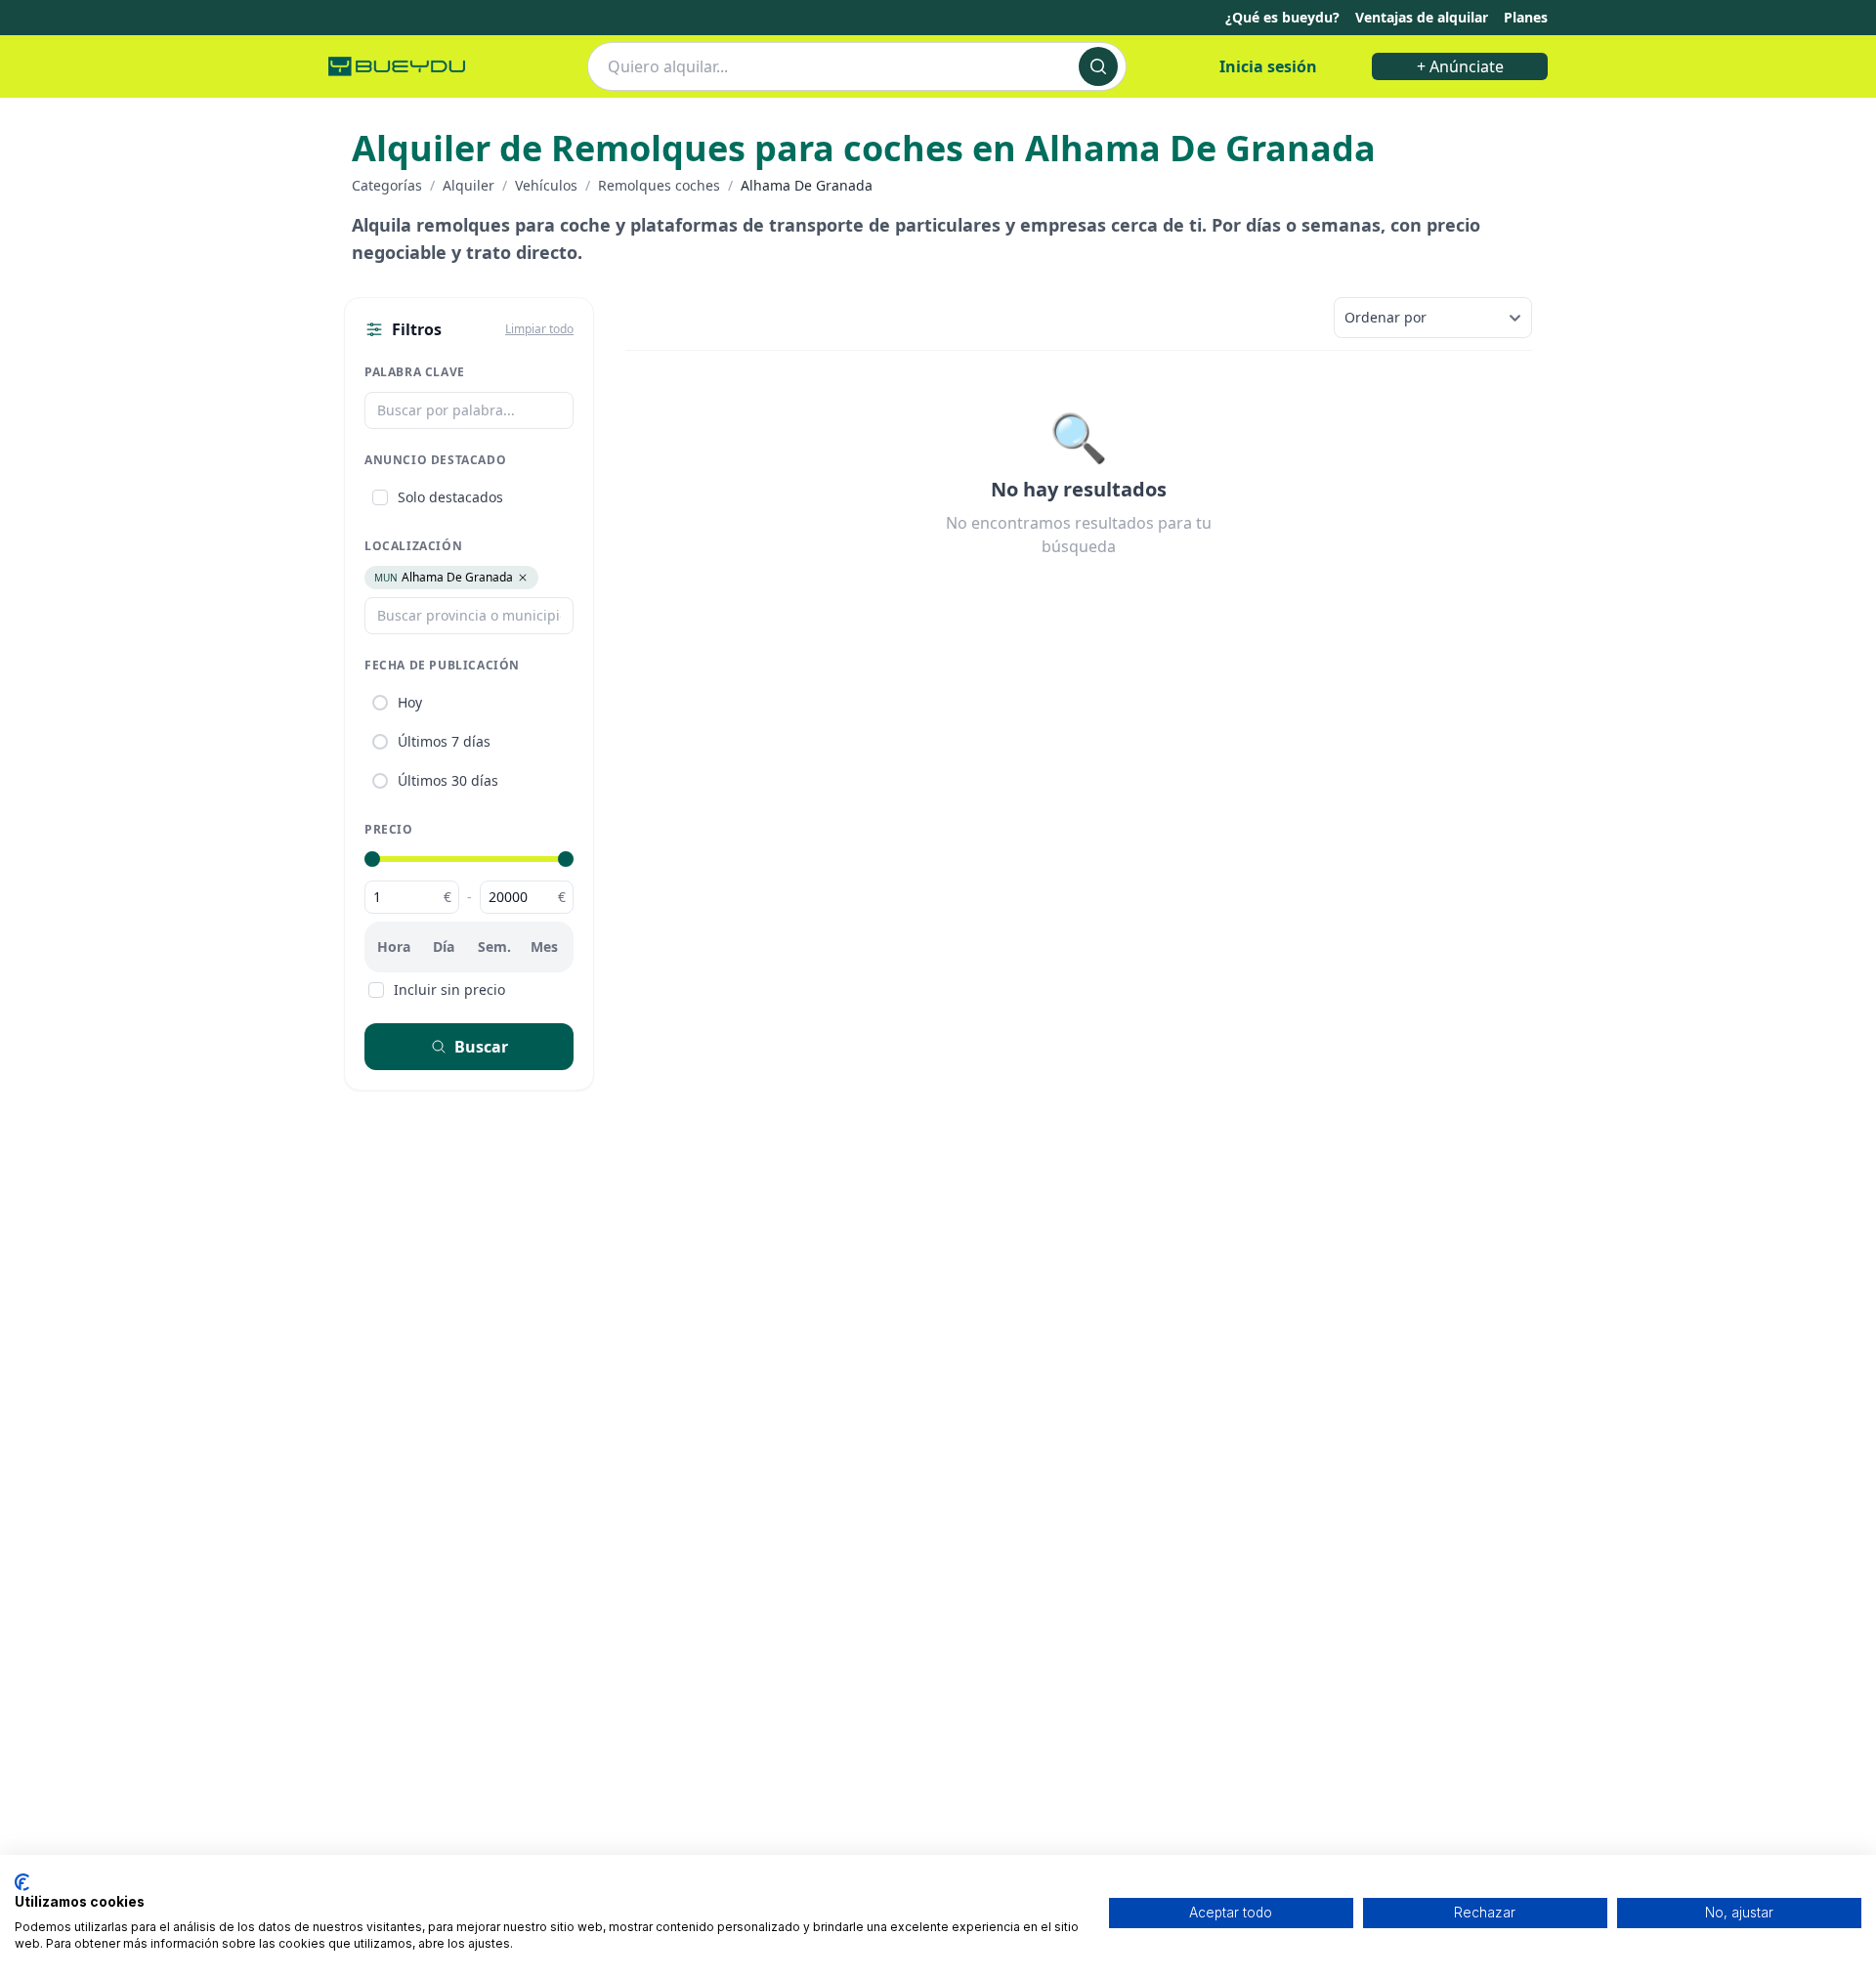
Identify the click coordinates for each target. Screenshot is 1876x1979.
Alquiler (469, 185)
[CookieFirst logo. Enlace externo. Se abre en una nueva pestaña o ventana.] (22, 1882)
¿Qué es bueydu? (1282, 17)
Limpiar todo (539, 329)
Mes (544, 946)
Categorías (387, 185)
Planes (1526, 17)
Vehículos (546, 185)
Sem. (494, 946)
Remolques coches (659, 185)
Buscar (481, 1047)
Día (444, 946)
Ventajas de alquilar (1422, 17)
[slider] (372, 859)
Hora (394, 946)
